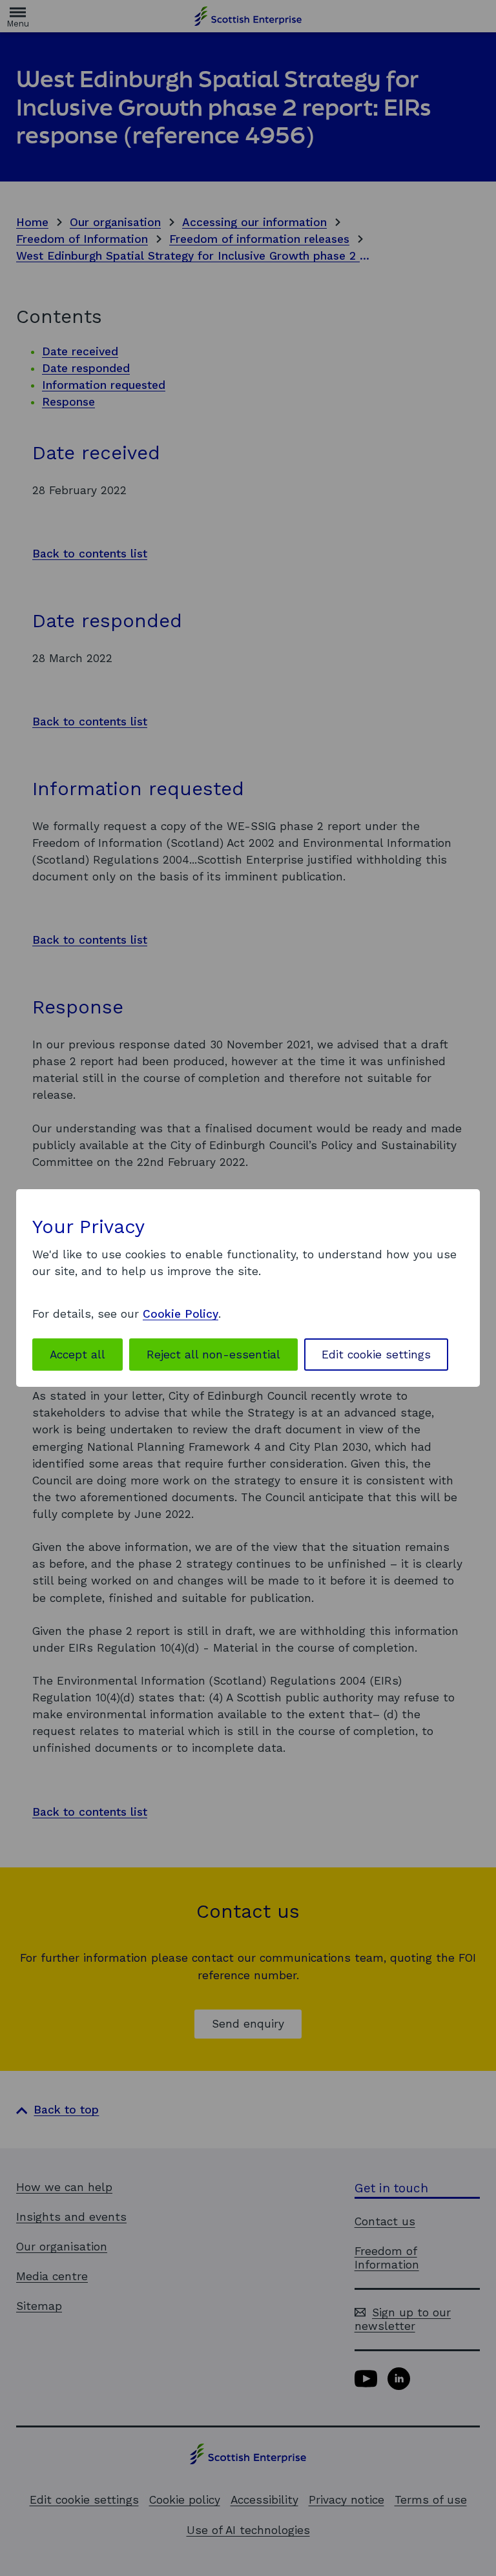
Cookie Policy (181, 1314)
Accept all (77, 1355)
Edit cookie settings (376, 1355)
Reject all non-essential (213, 1355)
